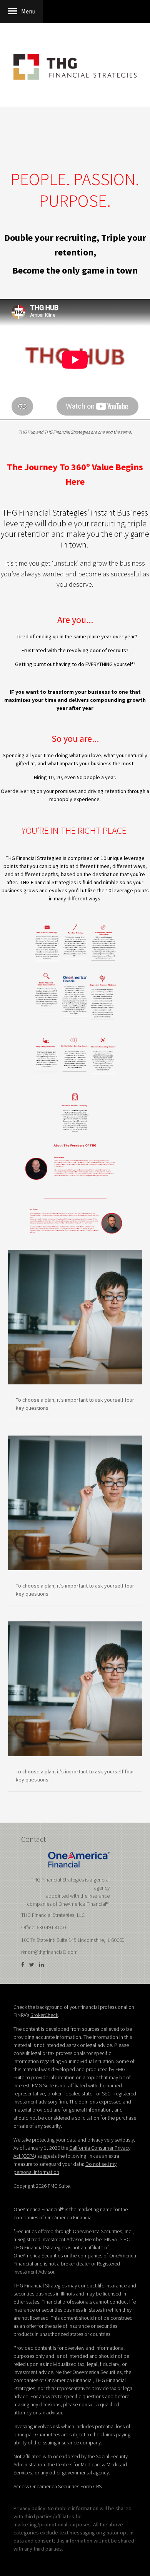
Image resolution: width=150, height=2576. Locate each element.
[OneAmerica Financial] (79, 1859)
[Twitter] (32, 1965)
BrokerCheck (44, 2015)
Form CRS (91, 2486)
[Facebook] (23, 1965)
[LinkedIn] (42, 1965)
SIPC (125, 2239)
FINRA (111, 2239)
